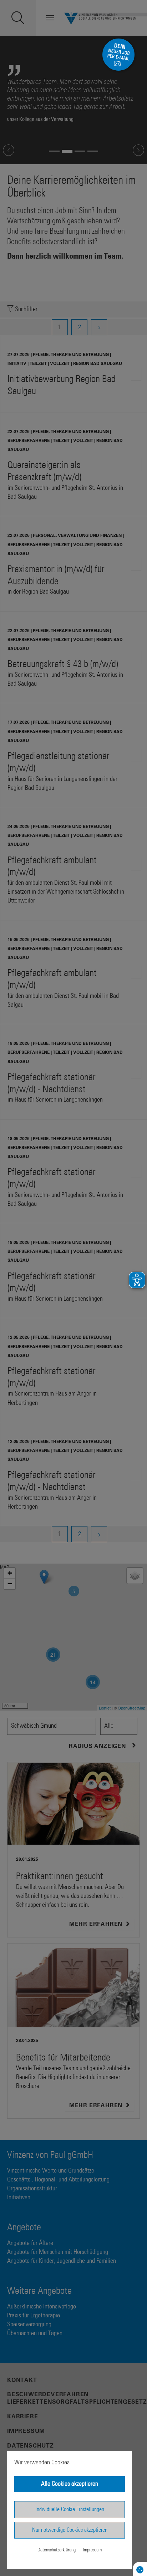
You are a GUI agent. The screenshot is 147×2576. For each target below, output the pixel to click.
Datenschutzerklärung (57, 2550)
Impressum (92, 2550)
